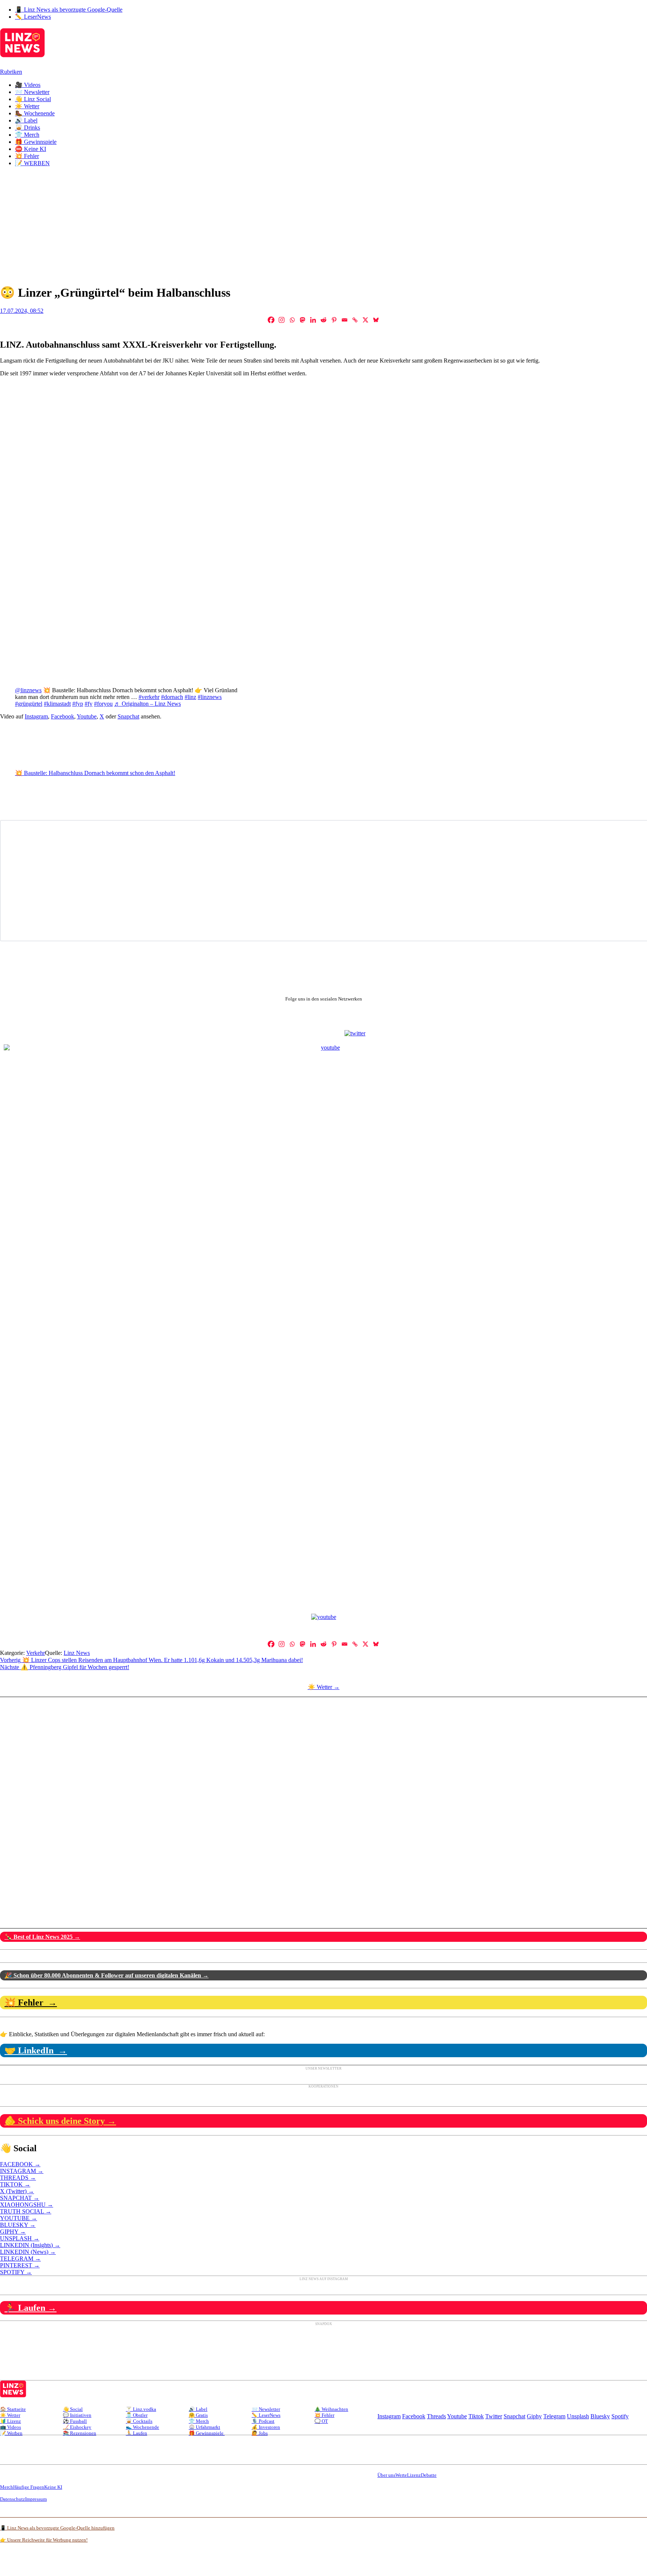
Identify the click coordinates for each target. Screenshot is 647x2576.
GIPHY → (13, 2232)
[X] (365, 320)
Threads (436, 2416)
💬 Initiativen (77, 2415)
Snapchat (128, 716)
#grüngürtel (29, 704)
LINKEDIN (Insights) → (30, 2245)
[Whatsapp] (292, 320)
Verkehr (36, 1653)
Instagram (36, 716)
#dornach (172, 697)
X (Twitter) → (17, 2191)
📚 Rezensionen (80, 2433)
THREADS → (18, 2178)
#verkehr (149, 697)
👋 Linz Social (33, 99)
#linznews (210, 697)
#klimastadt (57, 704)
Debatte (429, 2475)
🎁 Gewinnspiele (36, 142)
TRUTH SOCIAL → (26, 2211)
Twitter (494, 2416)
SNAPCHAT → (20, 2198)
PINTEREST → (20, 2265)
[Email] (344, 320)
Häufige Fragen (29, 2487)
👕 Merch (27, 135)
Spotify (620, 2416)
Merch (7, 2487)
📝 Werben (11, 2433)
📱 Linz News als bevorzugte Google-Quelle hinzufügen (57, 2528)
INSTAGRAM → (22, 2171)
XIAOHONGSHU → (27, 2205)
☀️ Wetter (27, 106)
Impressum (36, 2499)
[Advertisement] (323, 225)
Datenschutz (13, 2499)
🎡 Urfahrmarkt (204, 2427)
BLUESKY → (18, 2225)
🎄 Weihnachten (331, 2409)
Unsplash (578, 2416)
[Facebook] (271, 320)
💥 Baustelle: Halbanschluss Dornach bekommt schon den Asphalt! (95, 773)
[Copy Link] (355, 320)
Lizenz (414, 2475)
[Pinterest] (334, 320)
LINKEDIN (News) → (28, 2252)
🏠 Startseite (13, 2409)
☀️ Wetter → (324, 1687)
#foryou (103, 704)
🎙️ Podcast (263, 2421)
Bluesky (600, 2416)
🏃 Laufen (136, 2433)
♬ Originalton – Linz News (148, 704)
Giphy (534, 2416)
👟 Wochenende (142, 2427)
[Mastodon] (303, 320)
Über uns (386, 2475)
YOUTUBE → (19, 2218)
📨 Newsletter (32, 92)
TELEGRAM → (20, 2259)
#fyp (78, 704)
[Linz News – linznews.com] (22, 53)
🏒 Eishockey (77, 2427)
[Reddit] (323, 320)
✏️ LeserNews (33, 17)
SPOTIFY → (16, 2272)
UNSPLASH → (20, 2238)
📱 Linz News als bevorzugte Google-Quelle (69, 10)
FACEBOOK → (20, 2164)
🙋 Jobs (260, 2433)
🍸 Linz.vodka (141, 2409)
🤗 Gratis (198, 2415)
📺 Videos (10, 2427)
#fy (89, 704)
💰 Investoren (266, 2427)
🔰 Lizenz (10, 2421)
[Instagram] (282, 320)
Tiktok (476, 2416)
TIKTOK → (15, 2184)
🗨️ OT (321, 2421)
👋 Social (73, 2409)
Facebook (63, 716)
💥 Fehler (27, 156)
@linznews (28, 690)
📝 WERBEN (32, 163)
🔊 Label (26, 120)
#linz (190, 697)
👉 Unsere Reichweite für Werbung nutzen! (44, 2540)
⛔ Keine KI (31, 149)
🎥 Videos (28, 85)
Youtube (87, 716)
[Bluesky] (376, 320)
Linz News (77, 1653)
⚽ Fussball (75, 2421)
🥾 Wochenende (35, 113)
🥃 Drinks (28, 128)
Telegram (554, 2416)
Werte (401, 2475)
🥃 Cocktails (139, 2421)
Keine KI (53, 2487)
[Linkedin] (313, 320)
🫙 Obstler (137, 2415)
